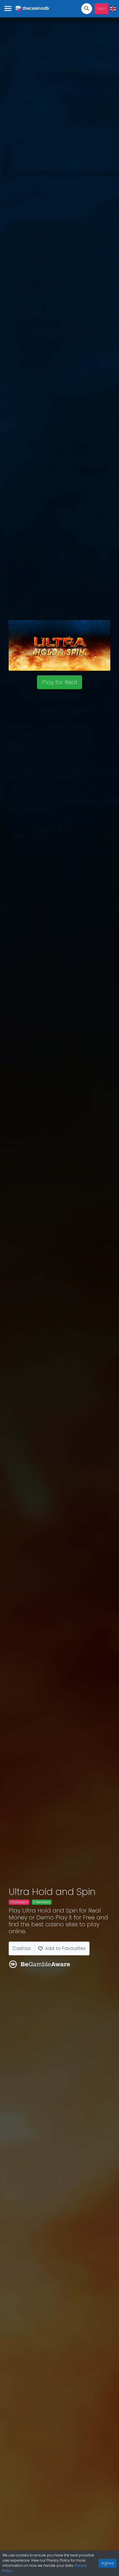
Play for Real (59, 682)
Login (102, 8)
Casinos (22, 1948)
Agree (108, 2563)
